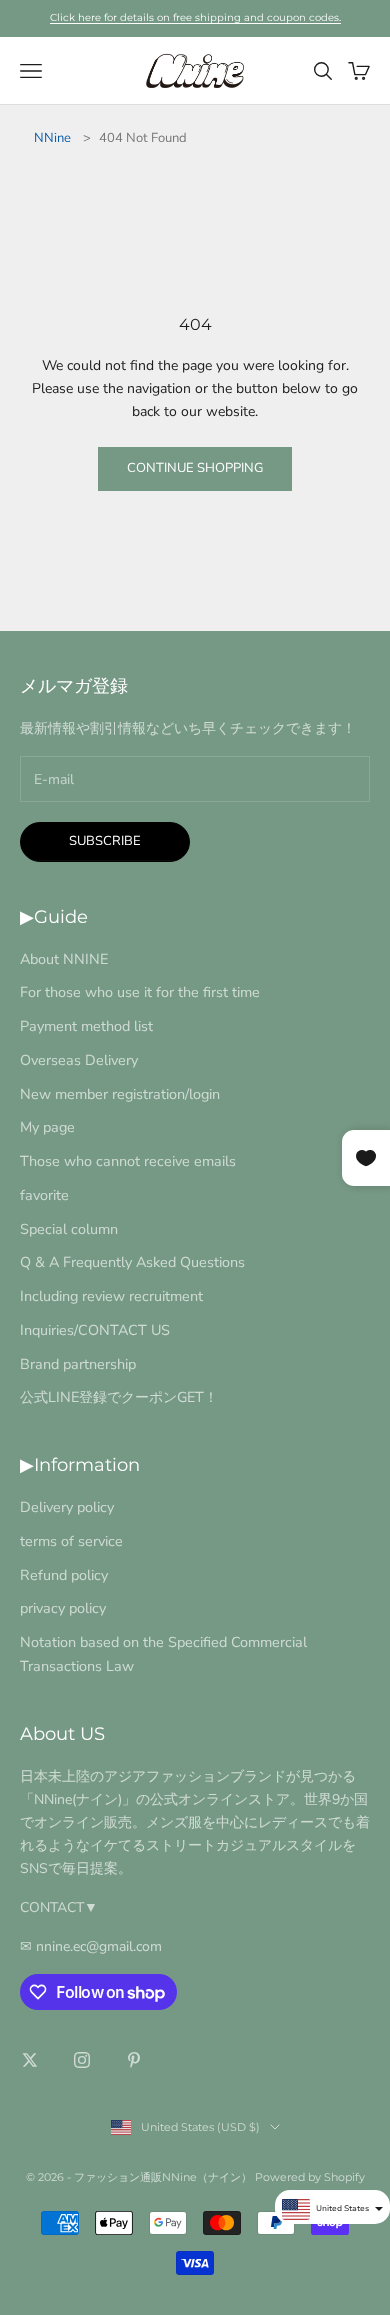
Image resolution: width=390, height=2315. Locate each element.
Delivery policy (67, 1507)
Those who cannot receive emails (128, 1161)
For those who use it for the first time (140, 992)
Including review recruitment (111, 1296)
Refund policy (64, 1575)
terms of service (71, 1541)
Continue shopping (195, 468)
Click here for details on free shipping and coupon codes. (195, 17)
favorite (44, 1195)
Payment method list (86, 1026)
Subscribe (105, 841)
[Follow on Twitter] (30, 2060)
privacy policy (63, 1608)
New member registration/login (120, 1094)
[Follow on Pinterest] (134, 2060)
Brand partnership (78, 1364)
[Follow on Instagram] (82, 2060)
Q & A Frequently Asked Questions (132, 1262)
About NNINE (64, 959)
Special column (69, 1229)
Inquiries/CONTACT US (95, 1330)
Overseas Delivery (79, 1060)
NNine (52, 138)
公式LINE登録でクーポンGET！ (119, 1397)
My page (47, 1127)
